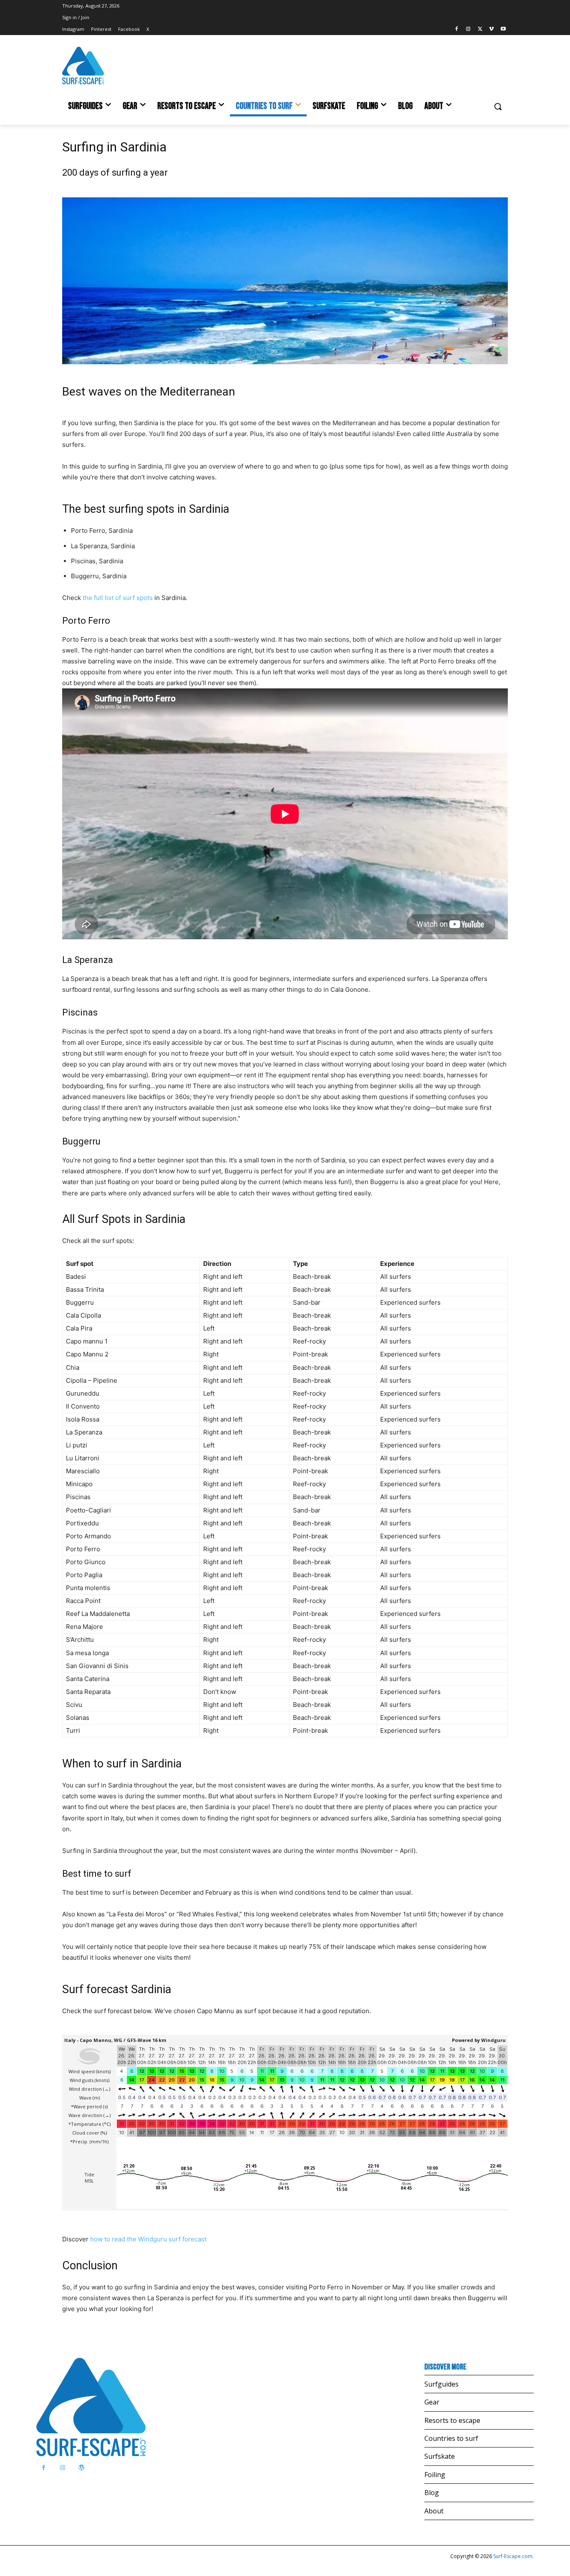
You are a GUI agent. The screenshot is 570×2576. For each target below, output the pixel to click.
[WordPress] (81, 2468)
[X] (480, 29)
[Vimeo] (491, 29)
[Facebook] (457, 29)
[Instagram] (468, 29)
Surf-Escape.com (512, 2556)
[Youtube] (503, 29)
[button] (498, 106)
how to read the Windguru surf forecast (148, 2239)
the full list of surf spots (118, 598)
